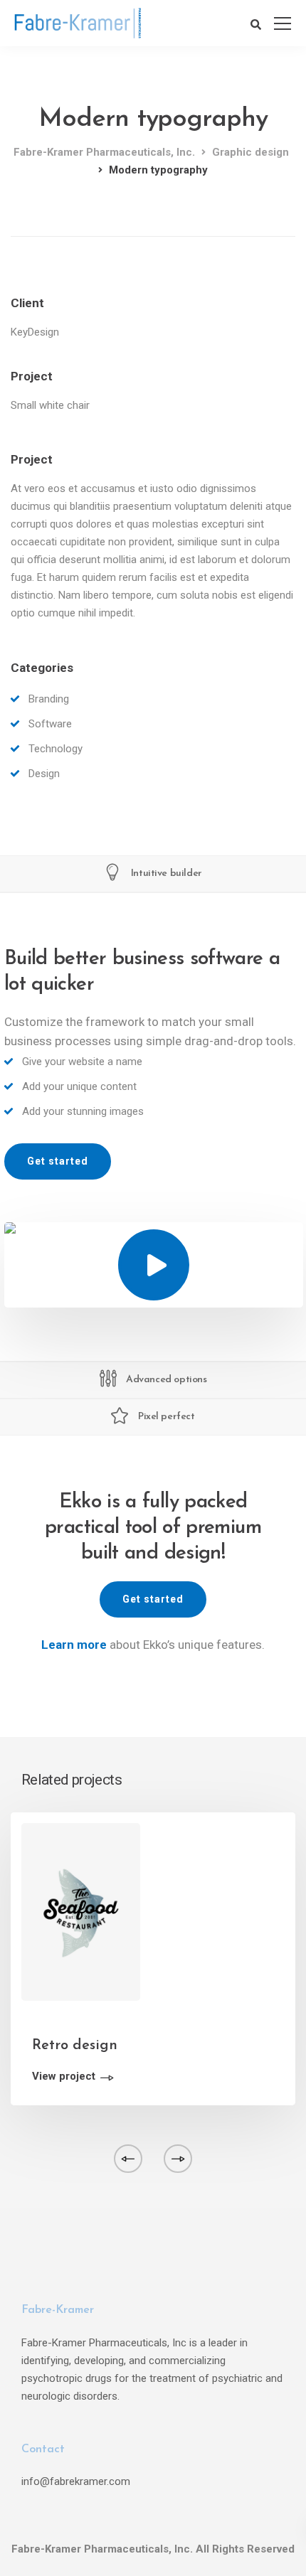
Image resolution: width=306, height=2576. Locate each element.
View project (64, 2077)
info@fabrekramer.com (76, 2481)
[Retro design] (81, 1911)
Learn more (74, 1645)
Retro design (75, 2046)
